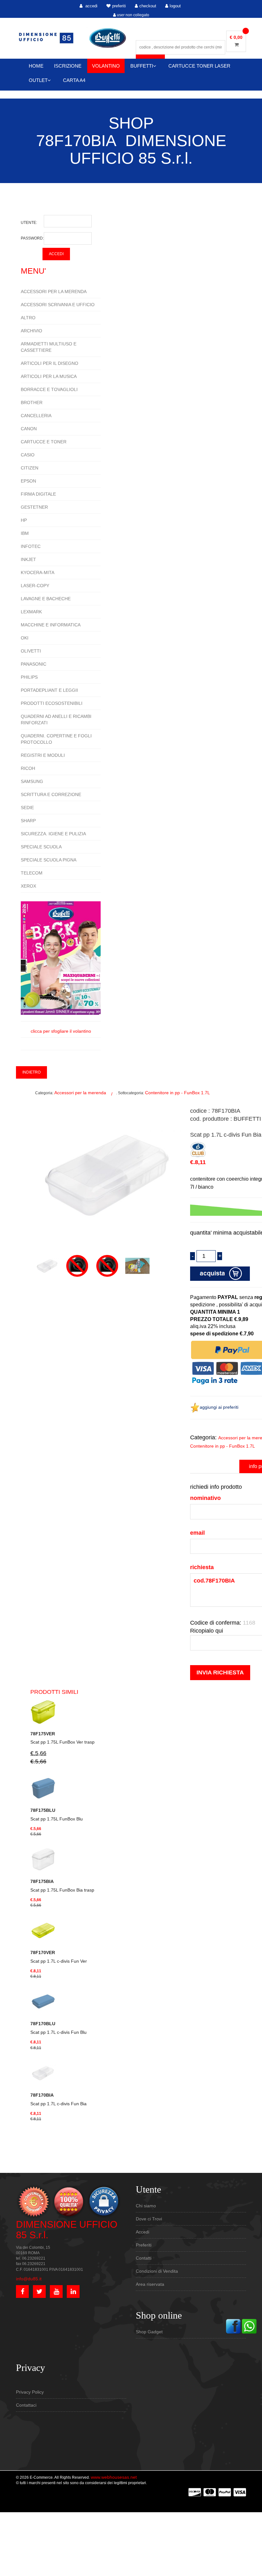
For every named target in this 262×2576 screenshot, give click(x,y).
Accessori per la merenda (80, 1093)
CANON (29, 429)
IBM (25, 533)
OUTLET (38, 80)
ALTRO (28, 318)
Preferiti (144, 2245)
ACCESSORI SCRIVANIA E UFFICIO (58, 305)
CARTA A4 (74, 80)
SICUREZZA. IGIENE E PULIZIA (53, 834)
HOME (36, 66)
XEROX (28, 886)
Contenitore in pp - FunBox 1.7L (177, 1093)
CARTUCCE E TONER (44, 442)
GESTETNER (34, 507)
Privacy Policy (30, 2392)
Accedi (143, 2232)
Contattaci (26, 2405)
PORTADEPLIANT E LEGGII (49, 690)
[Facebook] (233, 2326)
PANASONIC (34, 664)
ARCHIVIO (31, 331)
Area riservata (150, 2284)
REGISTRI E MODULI (43, 755)
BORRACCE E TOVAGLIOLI (49, 389)
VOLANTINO (106, 66)
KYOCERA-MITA (38, 572)
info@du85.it (29, 2279)
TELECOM (32, 873)
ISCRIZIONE (68, 66)
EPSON (28, 481)
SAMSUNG (32, 781)
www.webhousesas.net (114, 2477)
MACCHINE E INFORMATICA (51, 625)
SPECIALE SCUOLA (41, 847)
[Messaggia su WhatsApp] (249, 2326)
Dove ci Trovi (149, 2219)
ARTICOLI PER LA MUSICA (49, 376)
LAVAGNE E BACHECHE (46, 599)
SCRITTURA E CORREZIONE (51, 794)
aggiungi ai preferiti (219, 1407)
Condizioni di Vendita (157, 2271)
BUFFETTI (142, 66)
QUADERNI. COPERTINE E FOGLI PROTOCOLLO (56, 739)
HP (24, 520)
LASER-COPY (35, 586)
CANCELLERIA (36, 416)
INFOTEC (31, 546)
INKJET (28, 559)
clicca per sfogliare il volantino (61, 1031)
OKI (25, 638)
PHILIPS (29, 677)
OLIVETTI (31, 651)
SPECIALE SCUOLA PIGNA (49, 860)
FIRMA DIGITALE (38, 494)
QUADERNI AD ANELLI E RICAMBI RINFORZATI (56, 720)
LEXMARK (31, 612)
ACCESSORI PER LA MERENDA (54, 292)
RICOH (28, 768)
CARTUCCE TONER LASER (199, 66)
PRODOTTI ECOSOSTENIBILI (52, 703)
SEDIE (27, 808)
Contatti (144, 2258)
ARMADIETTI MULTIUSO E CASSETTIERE (49, 347)
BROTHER (32, 402)
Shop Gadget (149, 2332)
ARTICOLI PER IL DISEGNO (50, 363)
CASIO (28, 455)
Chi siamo (146, 2206)
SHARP (28, 821)
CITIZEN (30, 468)
